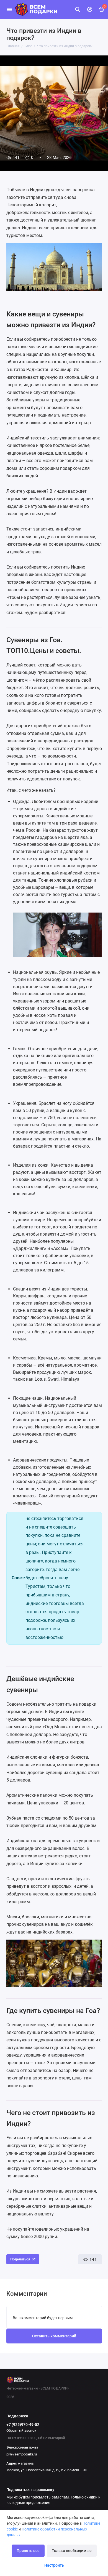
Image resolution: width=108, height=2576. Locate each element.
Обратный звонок (21, 2430)
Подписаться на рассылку (30, 2490)
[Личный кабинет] (90, 9)
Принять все (28, 2551)
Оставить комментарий (54, 2336)
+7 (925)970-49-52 (23, 2425)
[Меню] (9, 9)
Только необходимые (72, 2551)
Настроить (54, 2565)
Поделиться (20, 2259)
